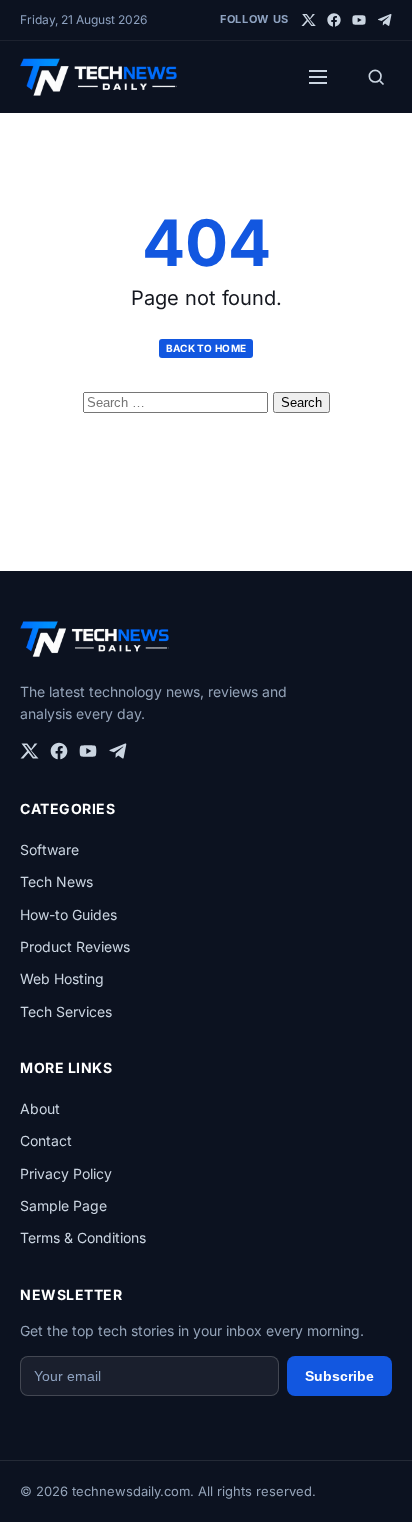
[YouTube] (359, 20)
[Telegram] (384, 20)
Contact (46, 1140)
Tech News (56, 881)
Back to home (206, 348)
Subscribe (339, 1376)
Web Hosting (62, 978)
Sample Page (63, 1205)
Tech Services (66, 1011)
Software (49, 849)
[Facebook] (334, 20)
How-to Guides (68, 914)
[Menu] (318, 77)
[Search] (376, 77)
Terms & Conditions (83, 1237)
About (40, 1108)
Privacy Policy (66, 1173)
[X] (309, 20)
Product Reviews (75, 946)
